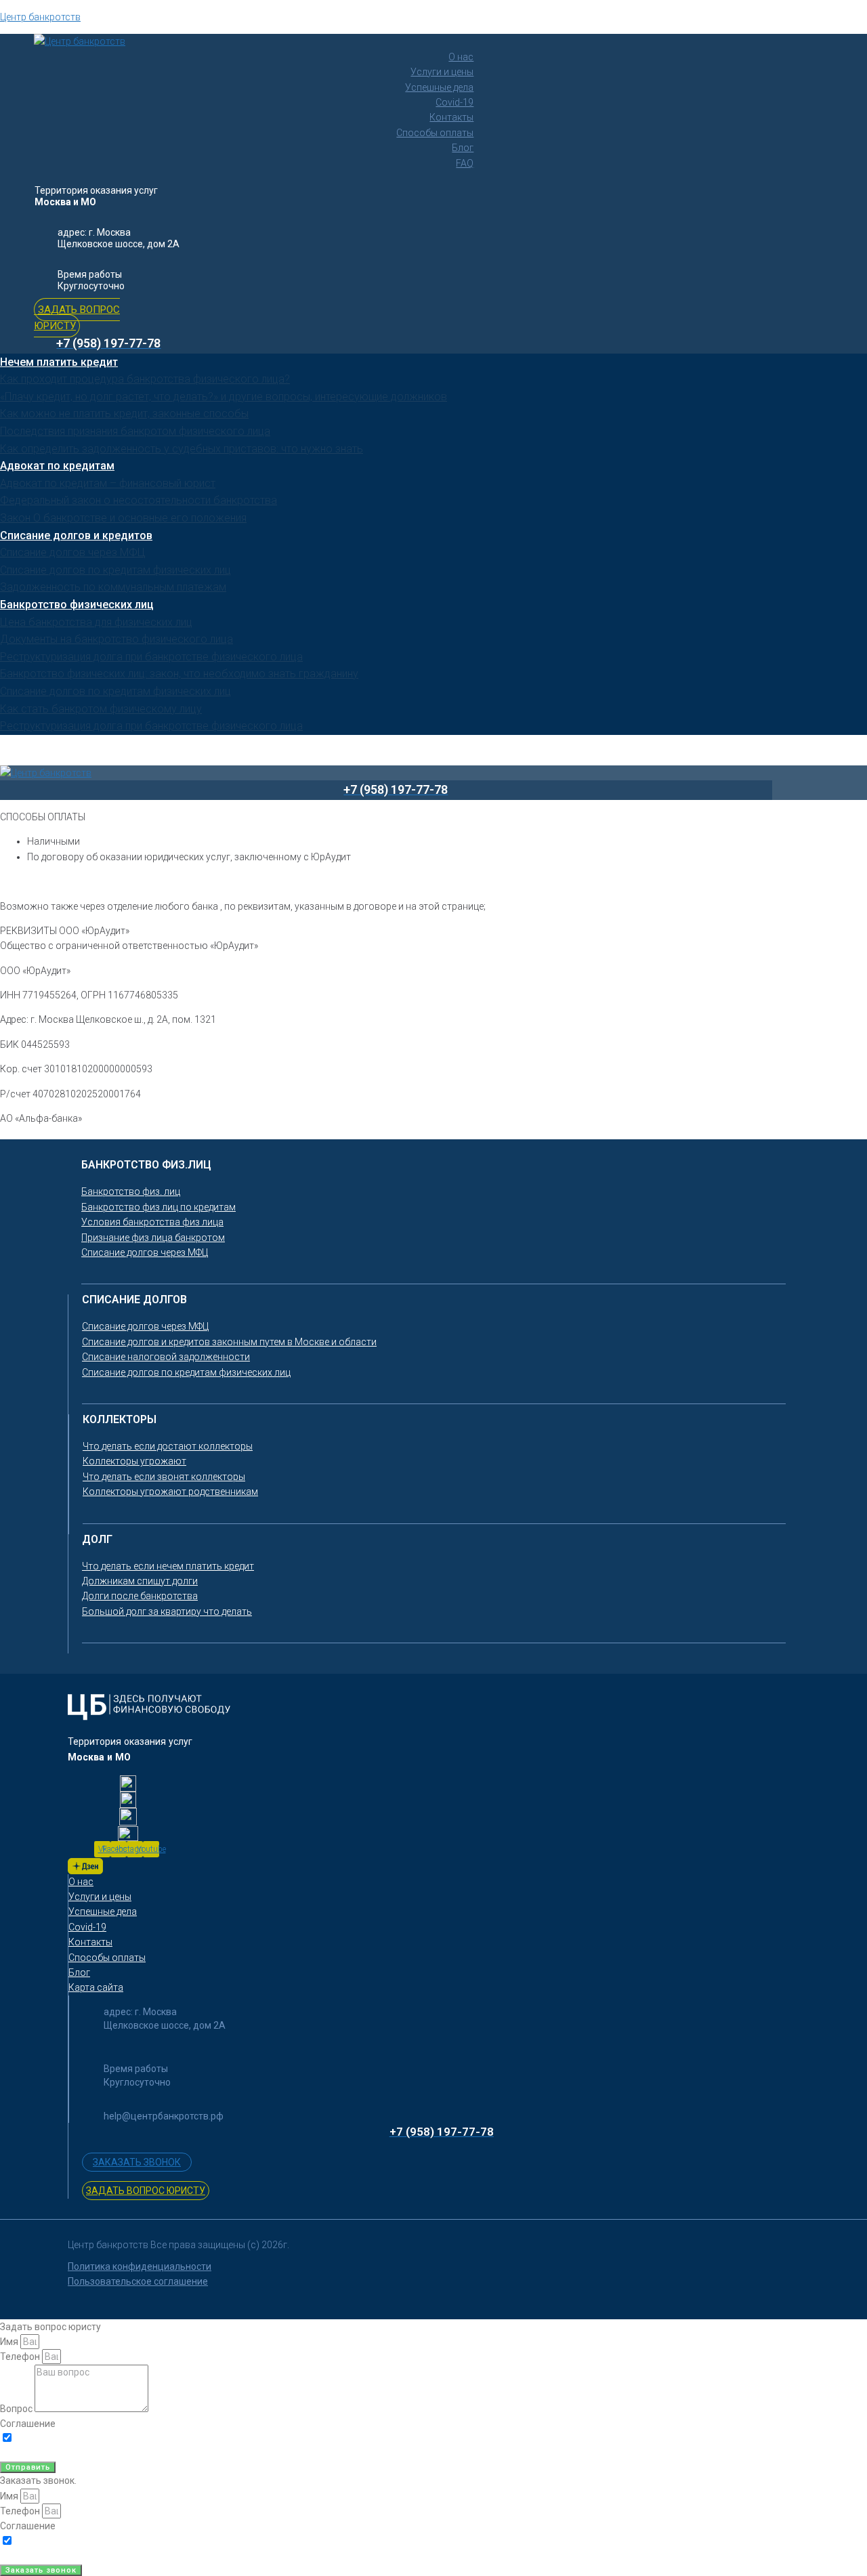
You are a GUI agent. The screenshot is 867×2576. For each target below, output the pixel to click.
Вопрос (17, 2409)
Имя (10, 2342)
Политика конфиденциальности (140, 2266)
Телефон (21, 2357)
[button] (77, 318)
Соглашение (28, 2424)
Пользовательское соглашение (138, 2281)
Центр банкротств (40, 17)
